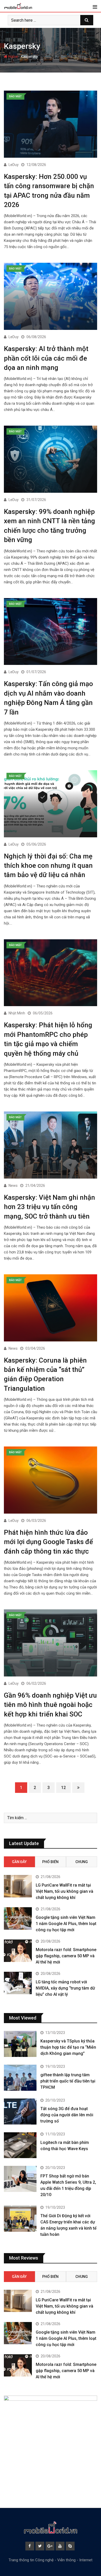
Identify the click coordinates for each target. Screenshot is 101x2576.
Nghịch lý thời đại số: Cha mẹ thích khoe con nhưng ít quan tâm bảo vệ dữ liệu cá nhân (48, 866)
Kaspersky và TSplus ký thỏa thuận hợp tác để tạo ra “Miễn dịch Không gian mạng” (68, 2047)
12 (63, 1788)
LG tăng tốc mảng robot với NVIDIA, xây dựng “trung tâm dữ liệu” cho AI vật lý (65, 1988)
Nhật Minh (17, 1013)
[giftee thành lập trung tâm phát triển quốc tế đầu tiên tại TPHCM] (20, 2078)
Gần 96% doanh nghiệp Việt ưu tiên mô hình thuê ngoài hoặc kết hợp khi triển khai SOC (50, 1705)
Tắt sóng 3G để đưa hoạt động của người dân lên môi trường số (67, 2115)
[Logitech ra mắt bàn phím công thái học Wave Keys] (20, 2145)
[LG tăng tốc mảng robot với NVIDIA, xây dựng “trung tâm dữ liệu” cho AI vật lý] (18, 1983)
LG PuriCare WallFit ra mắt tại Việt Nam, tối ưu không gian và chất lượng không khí (64, 1891)
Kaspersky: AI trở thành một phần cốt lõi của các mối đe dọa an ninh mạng (46, 358)
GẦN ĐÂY (19, 1862)
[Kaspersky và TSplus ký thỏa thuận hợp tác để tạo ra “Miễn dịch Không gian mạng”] (20, 2044)
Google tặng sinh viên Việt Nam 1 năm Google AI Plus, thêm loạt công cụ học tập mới (66, 1924)
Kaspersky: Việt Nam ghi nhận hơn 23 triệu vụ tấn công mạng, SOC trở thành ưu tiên (49, 1207)
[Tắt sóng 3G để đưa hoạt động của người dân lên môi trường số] (20, 2112)
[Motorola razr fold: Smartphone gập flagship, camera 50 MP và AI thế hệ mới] (18, 1951)
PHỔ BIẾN (50, 1862)
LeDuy (14, 165)
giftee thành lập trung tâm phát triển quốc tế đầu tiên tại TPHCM (68, 2081)
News (13, 1186)
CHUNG (82, 1862)
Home (13, 57)
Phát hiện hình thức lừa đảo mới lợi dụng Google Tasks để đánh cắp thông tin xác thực (48, 1542)
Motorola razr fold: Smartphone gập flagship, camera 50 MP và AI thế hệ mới (66, 1956)
